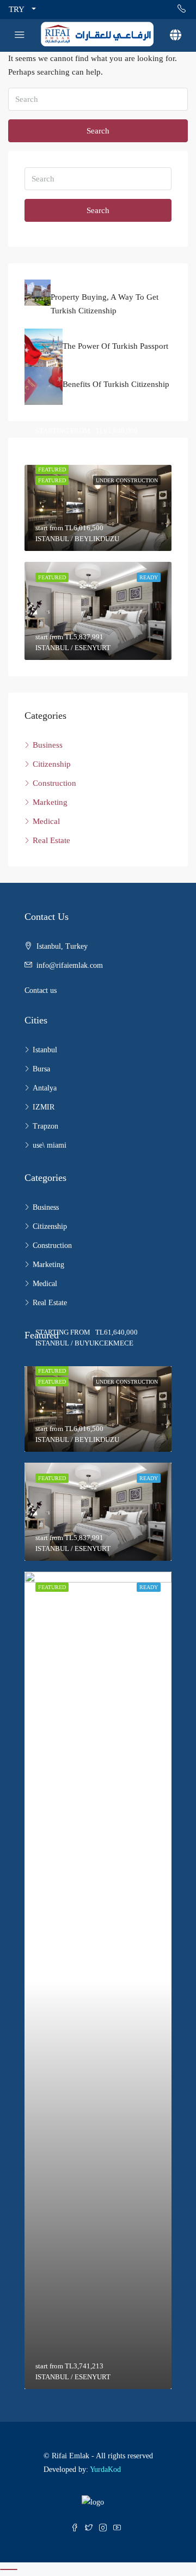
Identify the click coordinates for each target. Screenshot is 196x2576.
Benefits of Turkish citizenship (116, 384)
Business (48, 745)
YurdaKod (105, 2469)
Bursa (41, 1069)
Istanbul (45, 1050)
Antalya (45, 1088)
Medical (46, 821)
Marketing (50, 802)
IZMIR (44, 1107)
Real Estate (51, 840)
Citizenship (52, 764)
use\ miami (50, 1145)
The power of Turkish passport (115, 346)
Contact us (41, 990)
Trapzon (45, 1126)
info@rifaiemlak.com (70, 965)
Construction (54, 783)
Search (98, 131)
